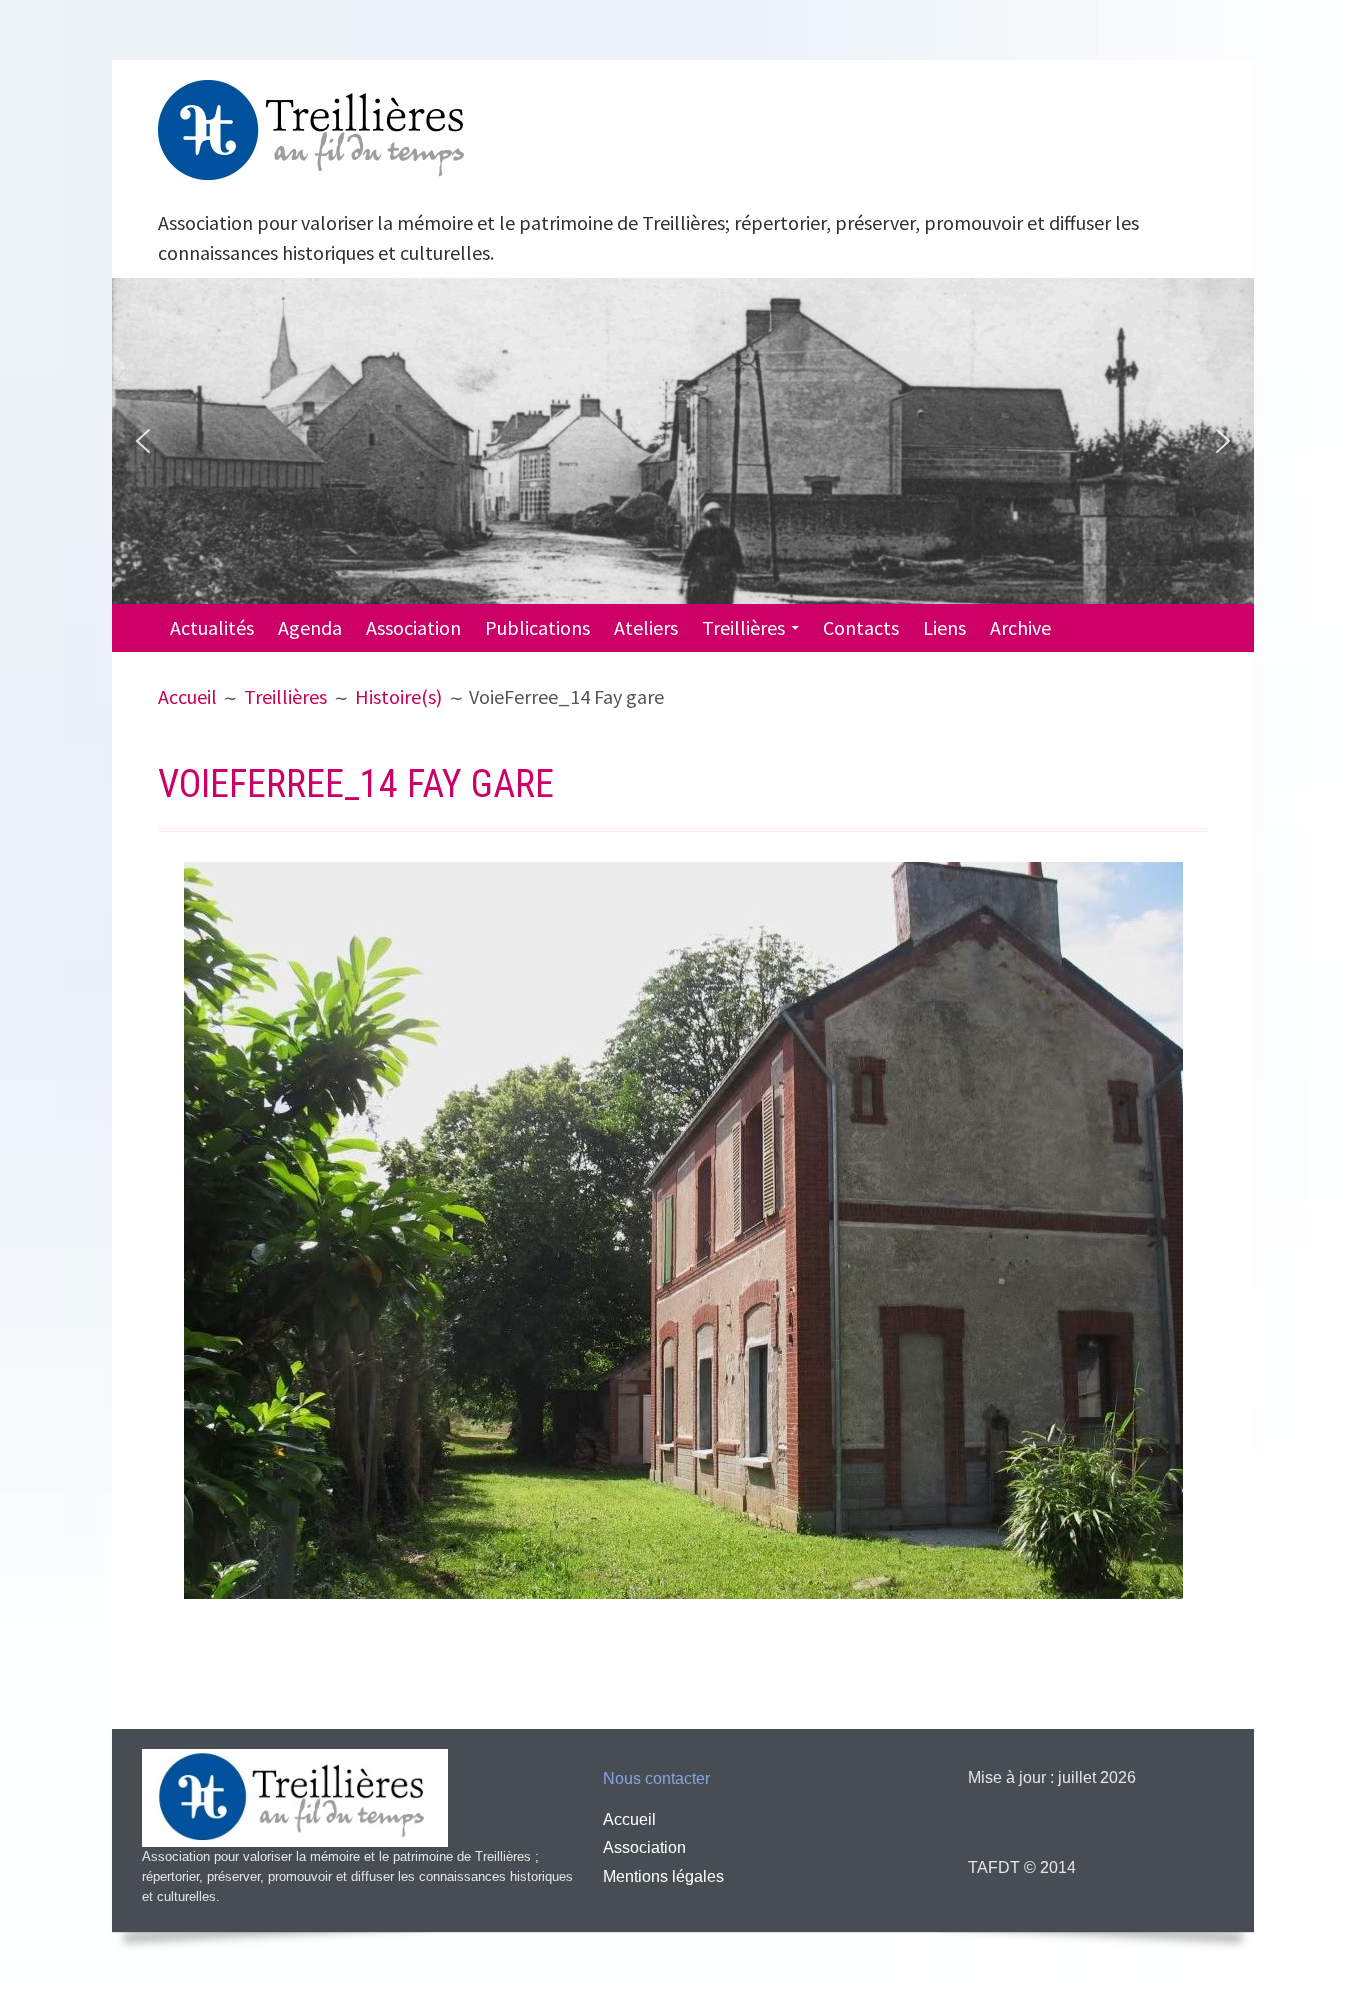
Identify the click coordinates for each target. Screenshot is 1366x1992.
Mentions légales (663, 1876)
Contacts (861, 627)
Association (413, 627)
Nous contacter (656, 1778)
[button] (143, 441)
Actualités (212, 627)
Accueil (629, 1819)
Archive (1020, 627)
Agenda (310, 627)
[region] (683, 441)
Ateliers (646, 627)
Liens (944, 627)
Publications (537, 627)
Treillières (743, 627)
